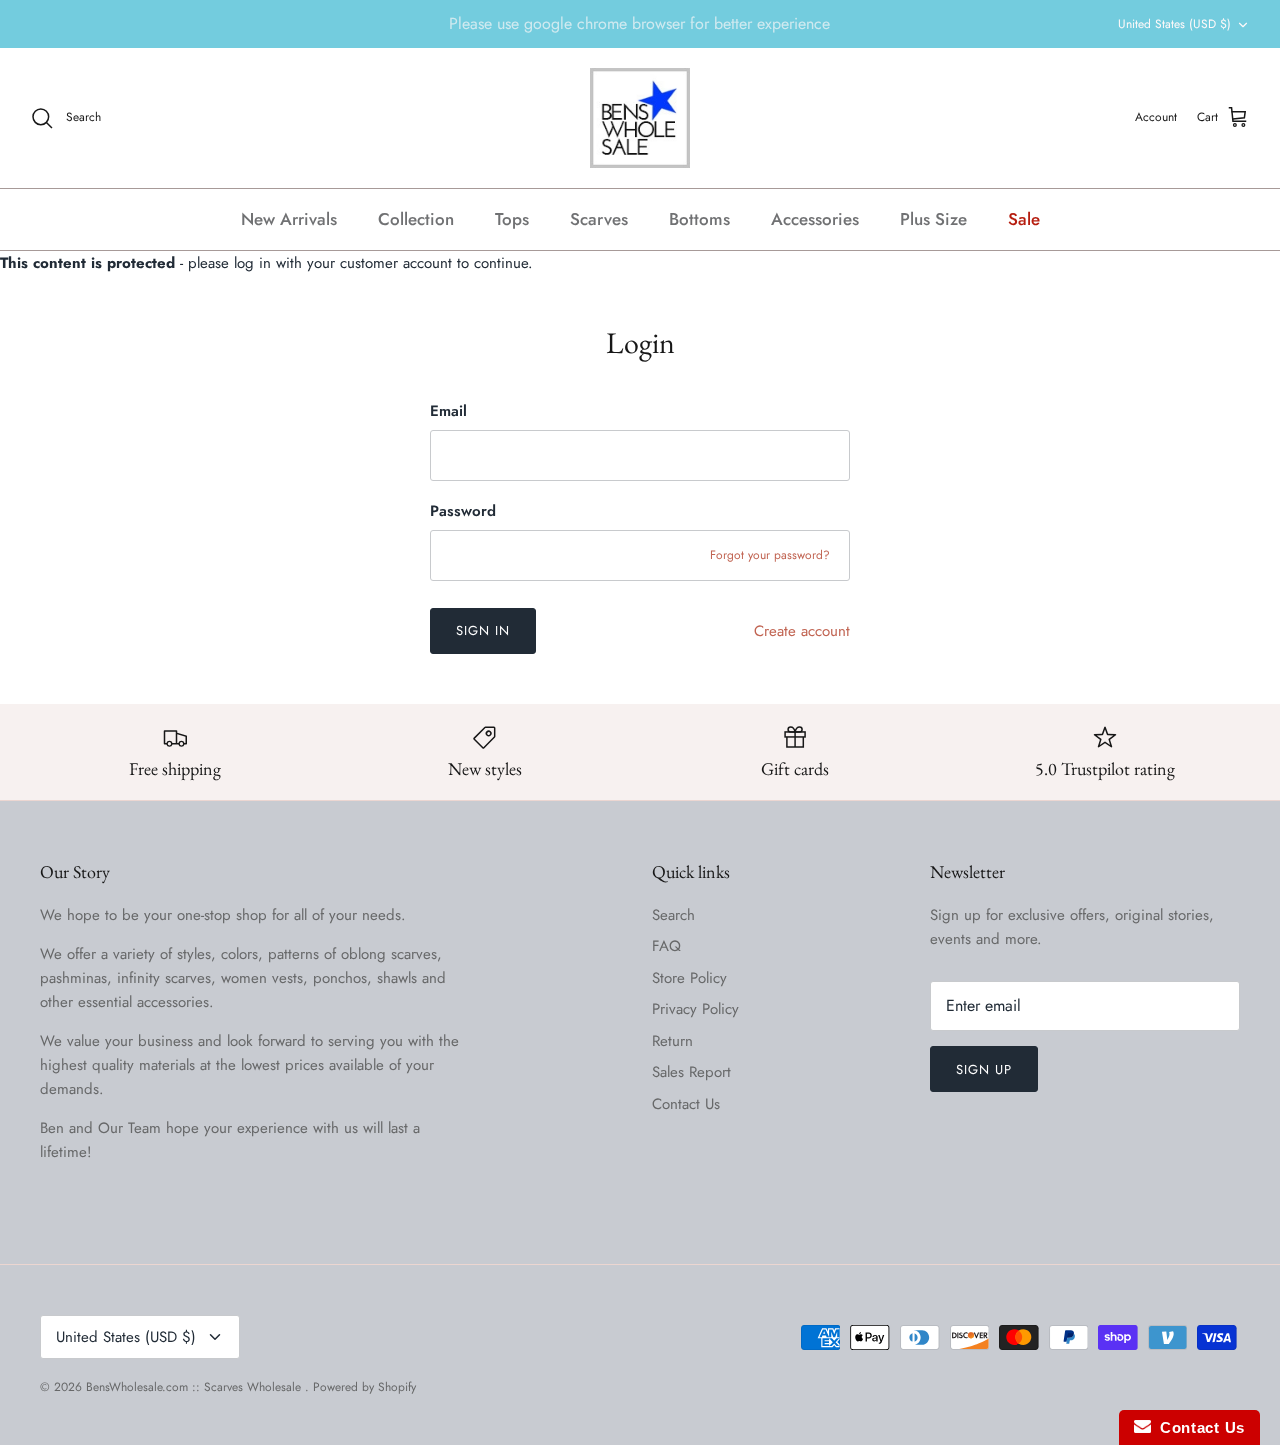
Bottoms (699, 219)
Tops (512, 219)
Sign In (483, 630)
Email (448, 411)
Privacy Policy (695, 1009)
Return (672, 1041)
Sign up (984, 1069)
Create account (802, 631)
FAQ (666, 946)
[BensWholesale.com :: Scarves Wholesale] (640, 118)
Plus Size (933, 219)
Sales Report (691, 1072)
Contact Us (686, 1104)
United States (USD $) (1174, 24)
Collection (416, 219)
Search (673, 915)
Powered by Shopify (364, 1387)
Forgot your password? (770, 555)
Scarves (599, 219)
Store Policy (689, 978)
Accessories (815, 219)
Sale (1024, 219)
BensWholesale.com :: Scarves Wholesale (195, 1387)
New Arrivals (289, 219)
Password (463, 511)
